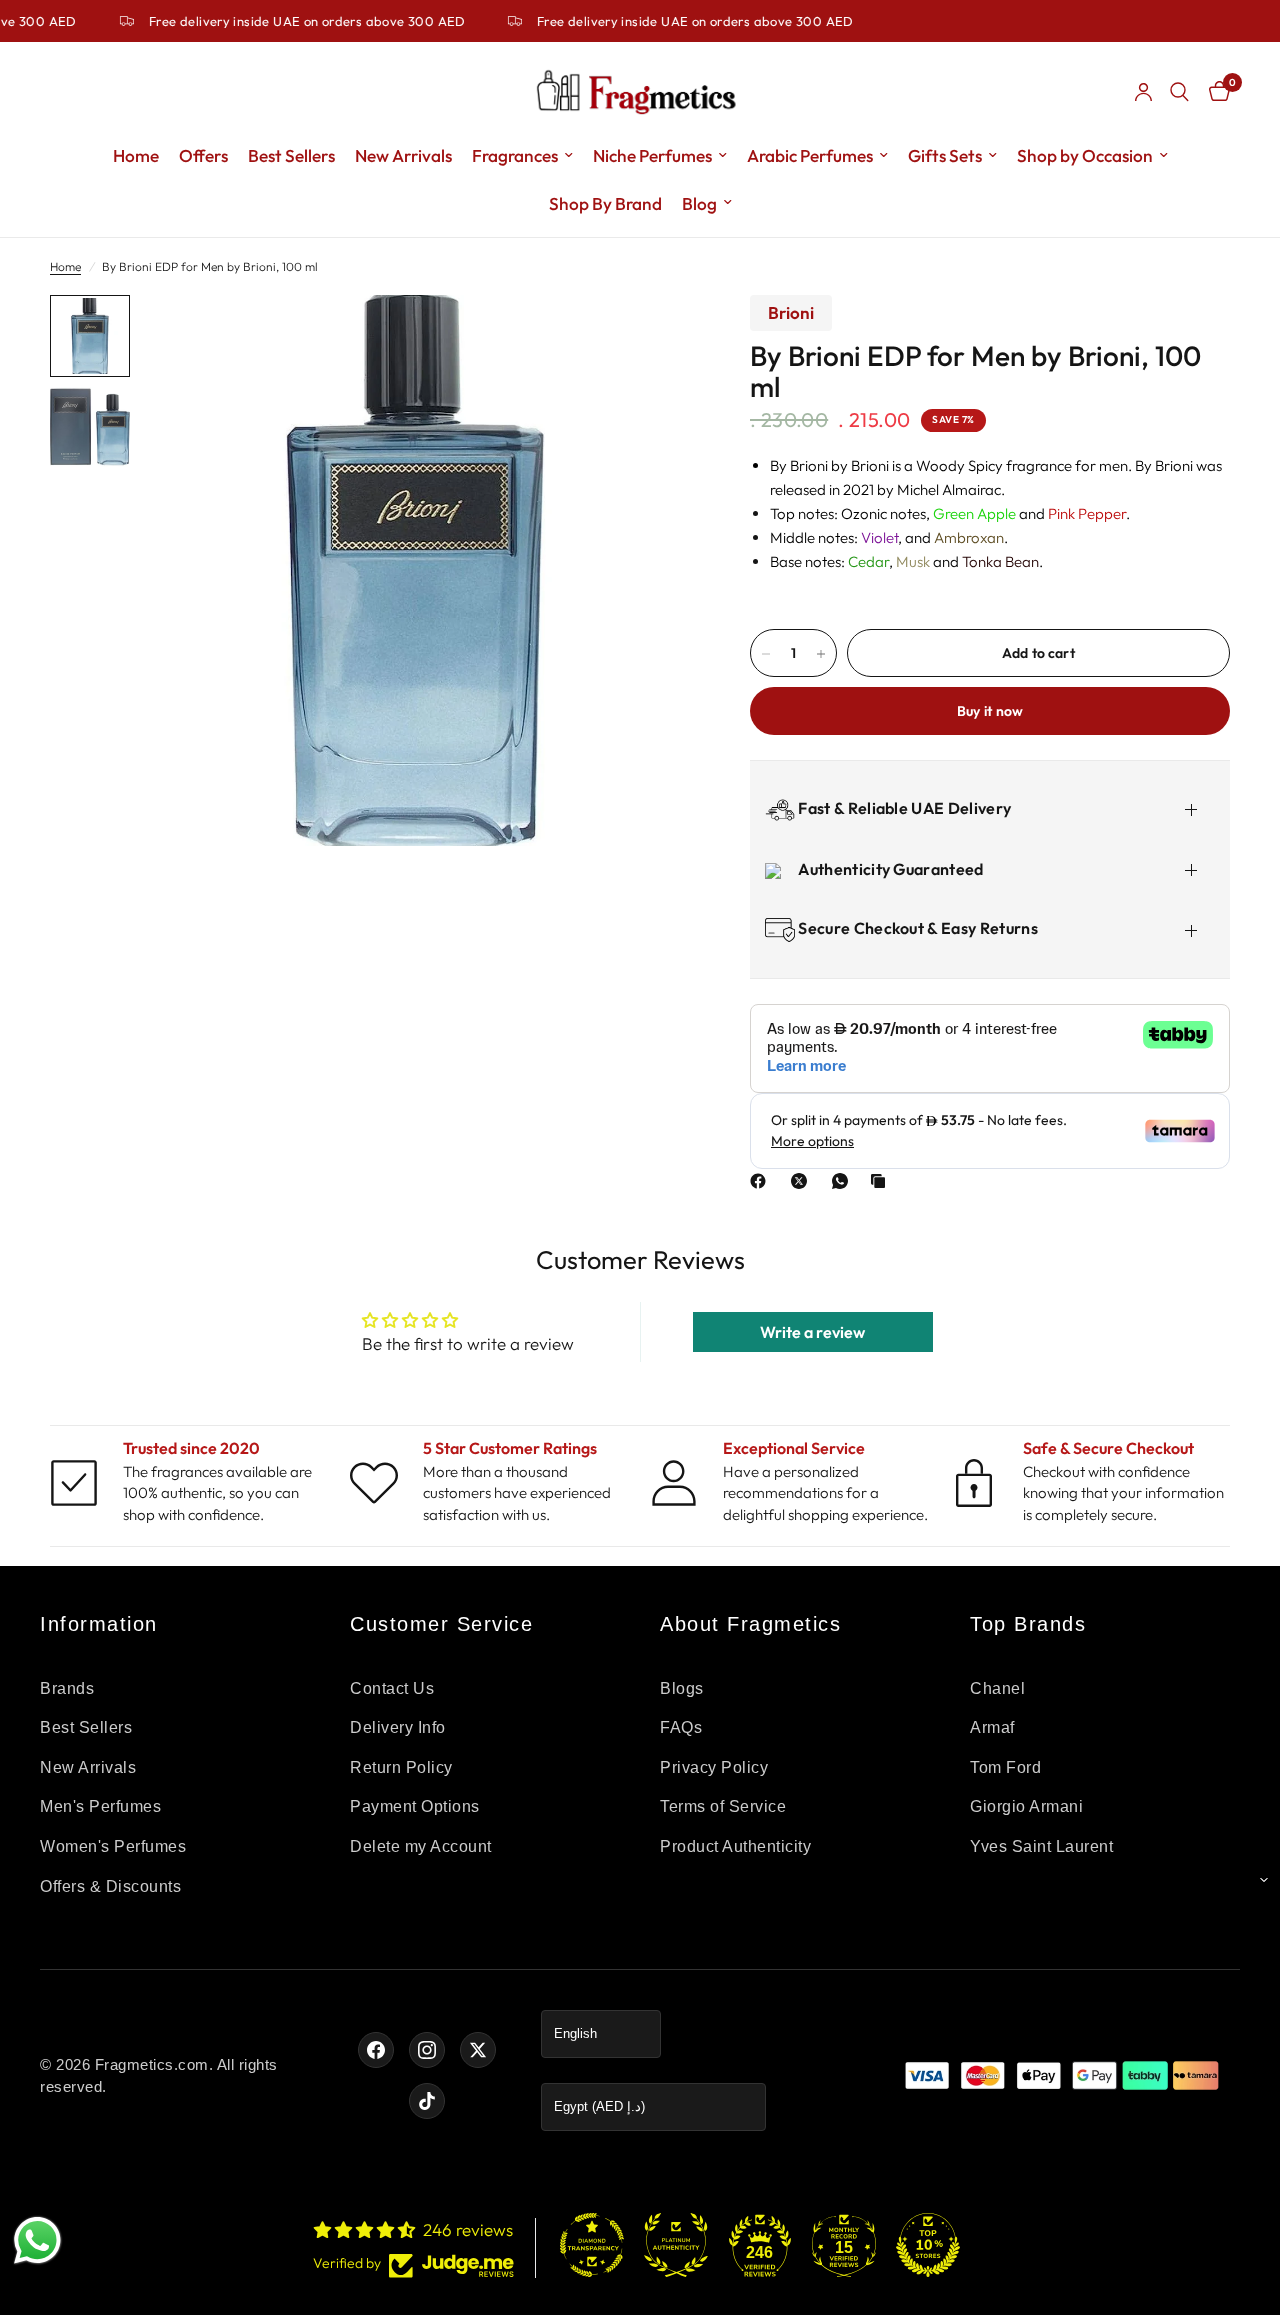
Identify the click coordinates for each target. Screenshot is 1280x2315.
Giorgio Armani (1026, 1806)
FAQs (681, 1727)
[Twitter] (478, 2050)
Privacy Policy (714, 1767)
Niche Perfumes (652, 155)
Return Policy (401, 1767)
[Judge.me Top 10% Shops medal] (928, 2245)
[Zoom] (649, 337)
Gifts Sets (945, 155)
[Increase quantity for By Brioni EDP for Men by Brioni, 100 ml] (821, 654)
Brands (67, 1688)
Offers (203, 155)
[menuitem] (136, 156)
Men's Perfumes (100, 1806)
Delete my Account (421, 1846)
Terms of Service (723, 1806)
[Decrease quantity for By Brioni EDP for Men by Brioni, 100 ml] (766, 654)
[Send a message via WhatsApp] (37, 2240)
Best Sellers (291, 155)
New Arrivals (403, 155)
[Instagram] (427, 2050)
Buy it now (990, 712)
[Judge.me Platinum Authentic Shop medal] (676, 2245)
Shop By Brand (605, 203)
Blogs (682, 1688)
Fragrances (515, 155)
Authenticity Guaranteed (889, 869)
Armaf (992, 1727)
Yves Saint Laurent (1041, 1846)
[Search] (1179, 92)
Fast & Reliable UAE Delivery (903, 808)
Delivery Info (398, 1727)
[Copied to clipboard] (882, 1181)
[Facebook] (762, 1181)
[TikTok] (427, 2101)
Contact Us (392, 1688)
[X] (803, 1181)
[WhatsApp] (844, 1181)
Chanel (997, 1688)
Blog (699, 203)
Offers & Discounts (110, 1886)
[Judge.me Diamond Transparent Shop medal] (592, 2245)
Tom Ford (1005, 1767)
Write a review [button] (812, 1332)
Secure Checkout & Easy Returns (916, 928)
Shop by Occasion (1085, 155)
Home (136, 155)
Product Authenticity (735, 1846)
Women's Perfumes (113, 1846)
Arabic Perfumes (810, 155)
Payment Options (415, 1806)
